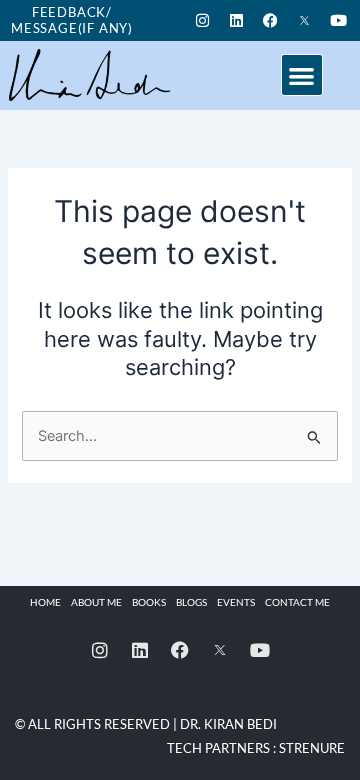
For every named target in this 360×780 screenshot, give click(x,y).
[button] (302, 75)
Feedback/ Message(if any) (72, 20)
